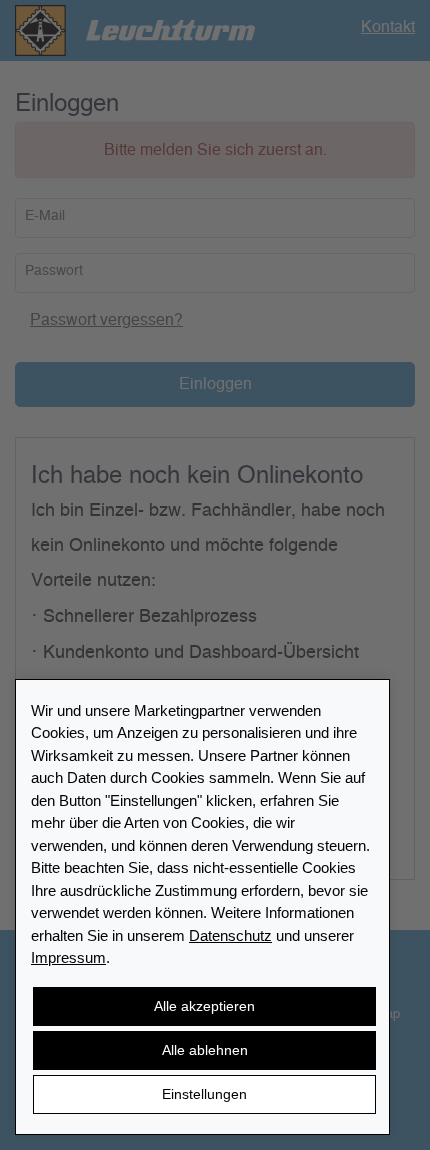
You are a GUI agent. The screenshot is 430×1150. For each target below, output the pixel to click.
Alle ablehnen (205, 1050)
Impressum (68, 957)
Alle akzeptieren (204, 1006)
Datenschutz (230, 935)
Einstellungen (204, 1094)
